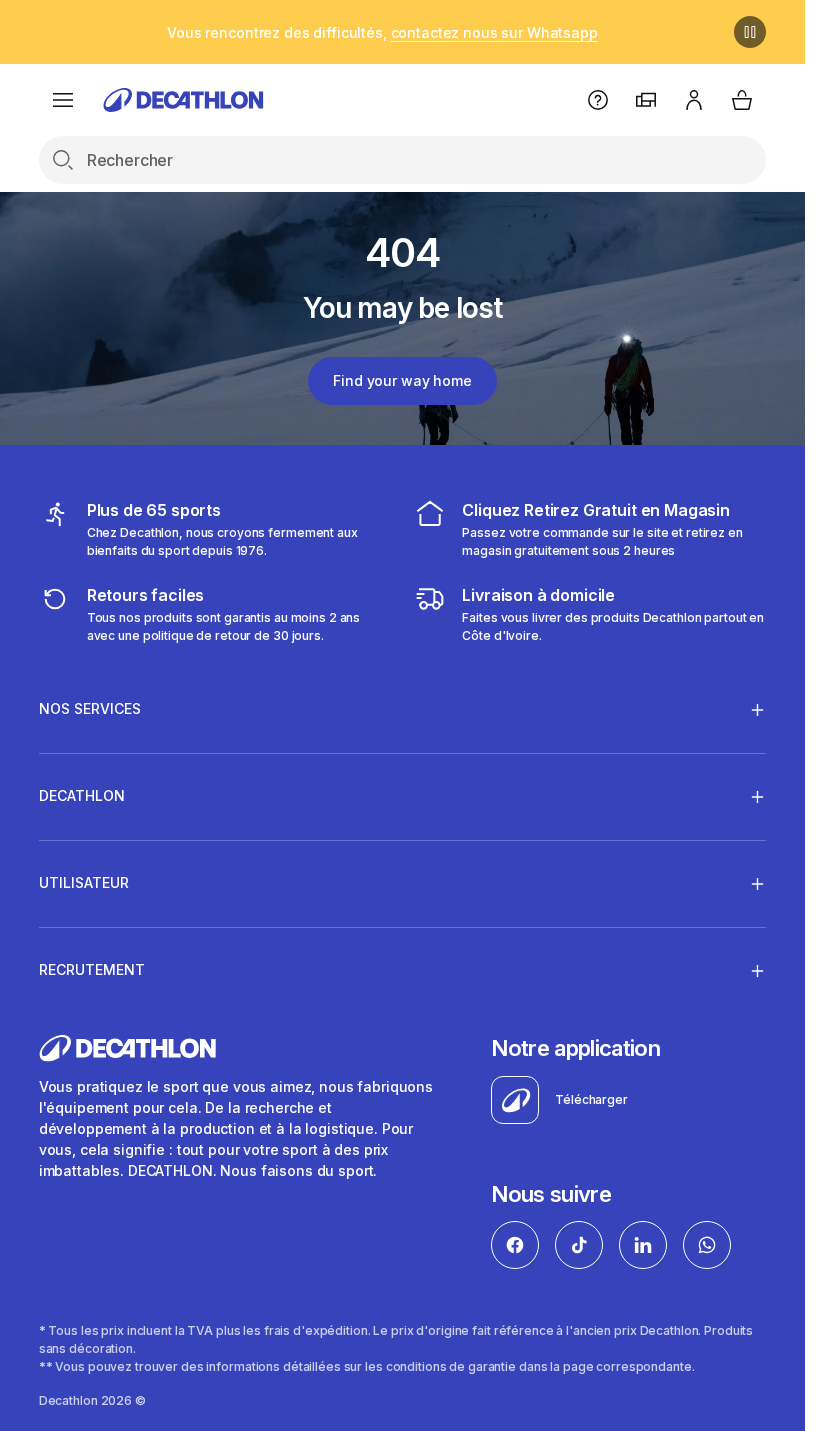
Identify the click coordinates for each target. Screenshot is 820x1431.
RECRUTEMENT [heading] (92, 969)
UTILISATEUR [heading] (84, 882)
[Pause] (750, 32)
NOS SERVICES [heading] (90, 708)
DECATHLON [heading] (82, 795)
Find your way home (402, 380)
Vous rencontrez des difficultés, (382, 32)
